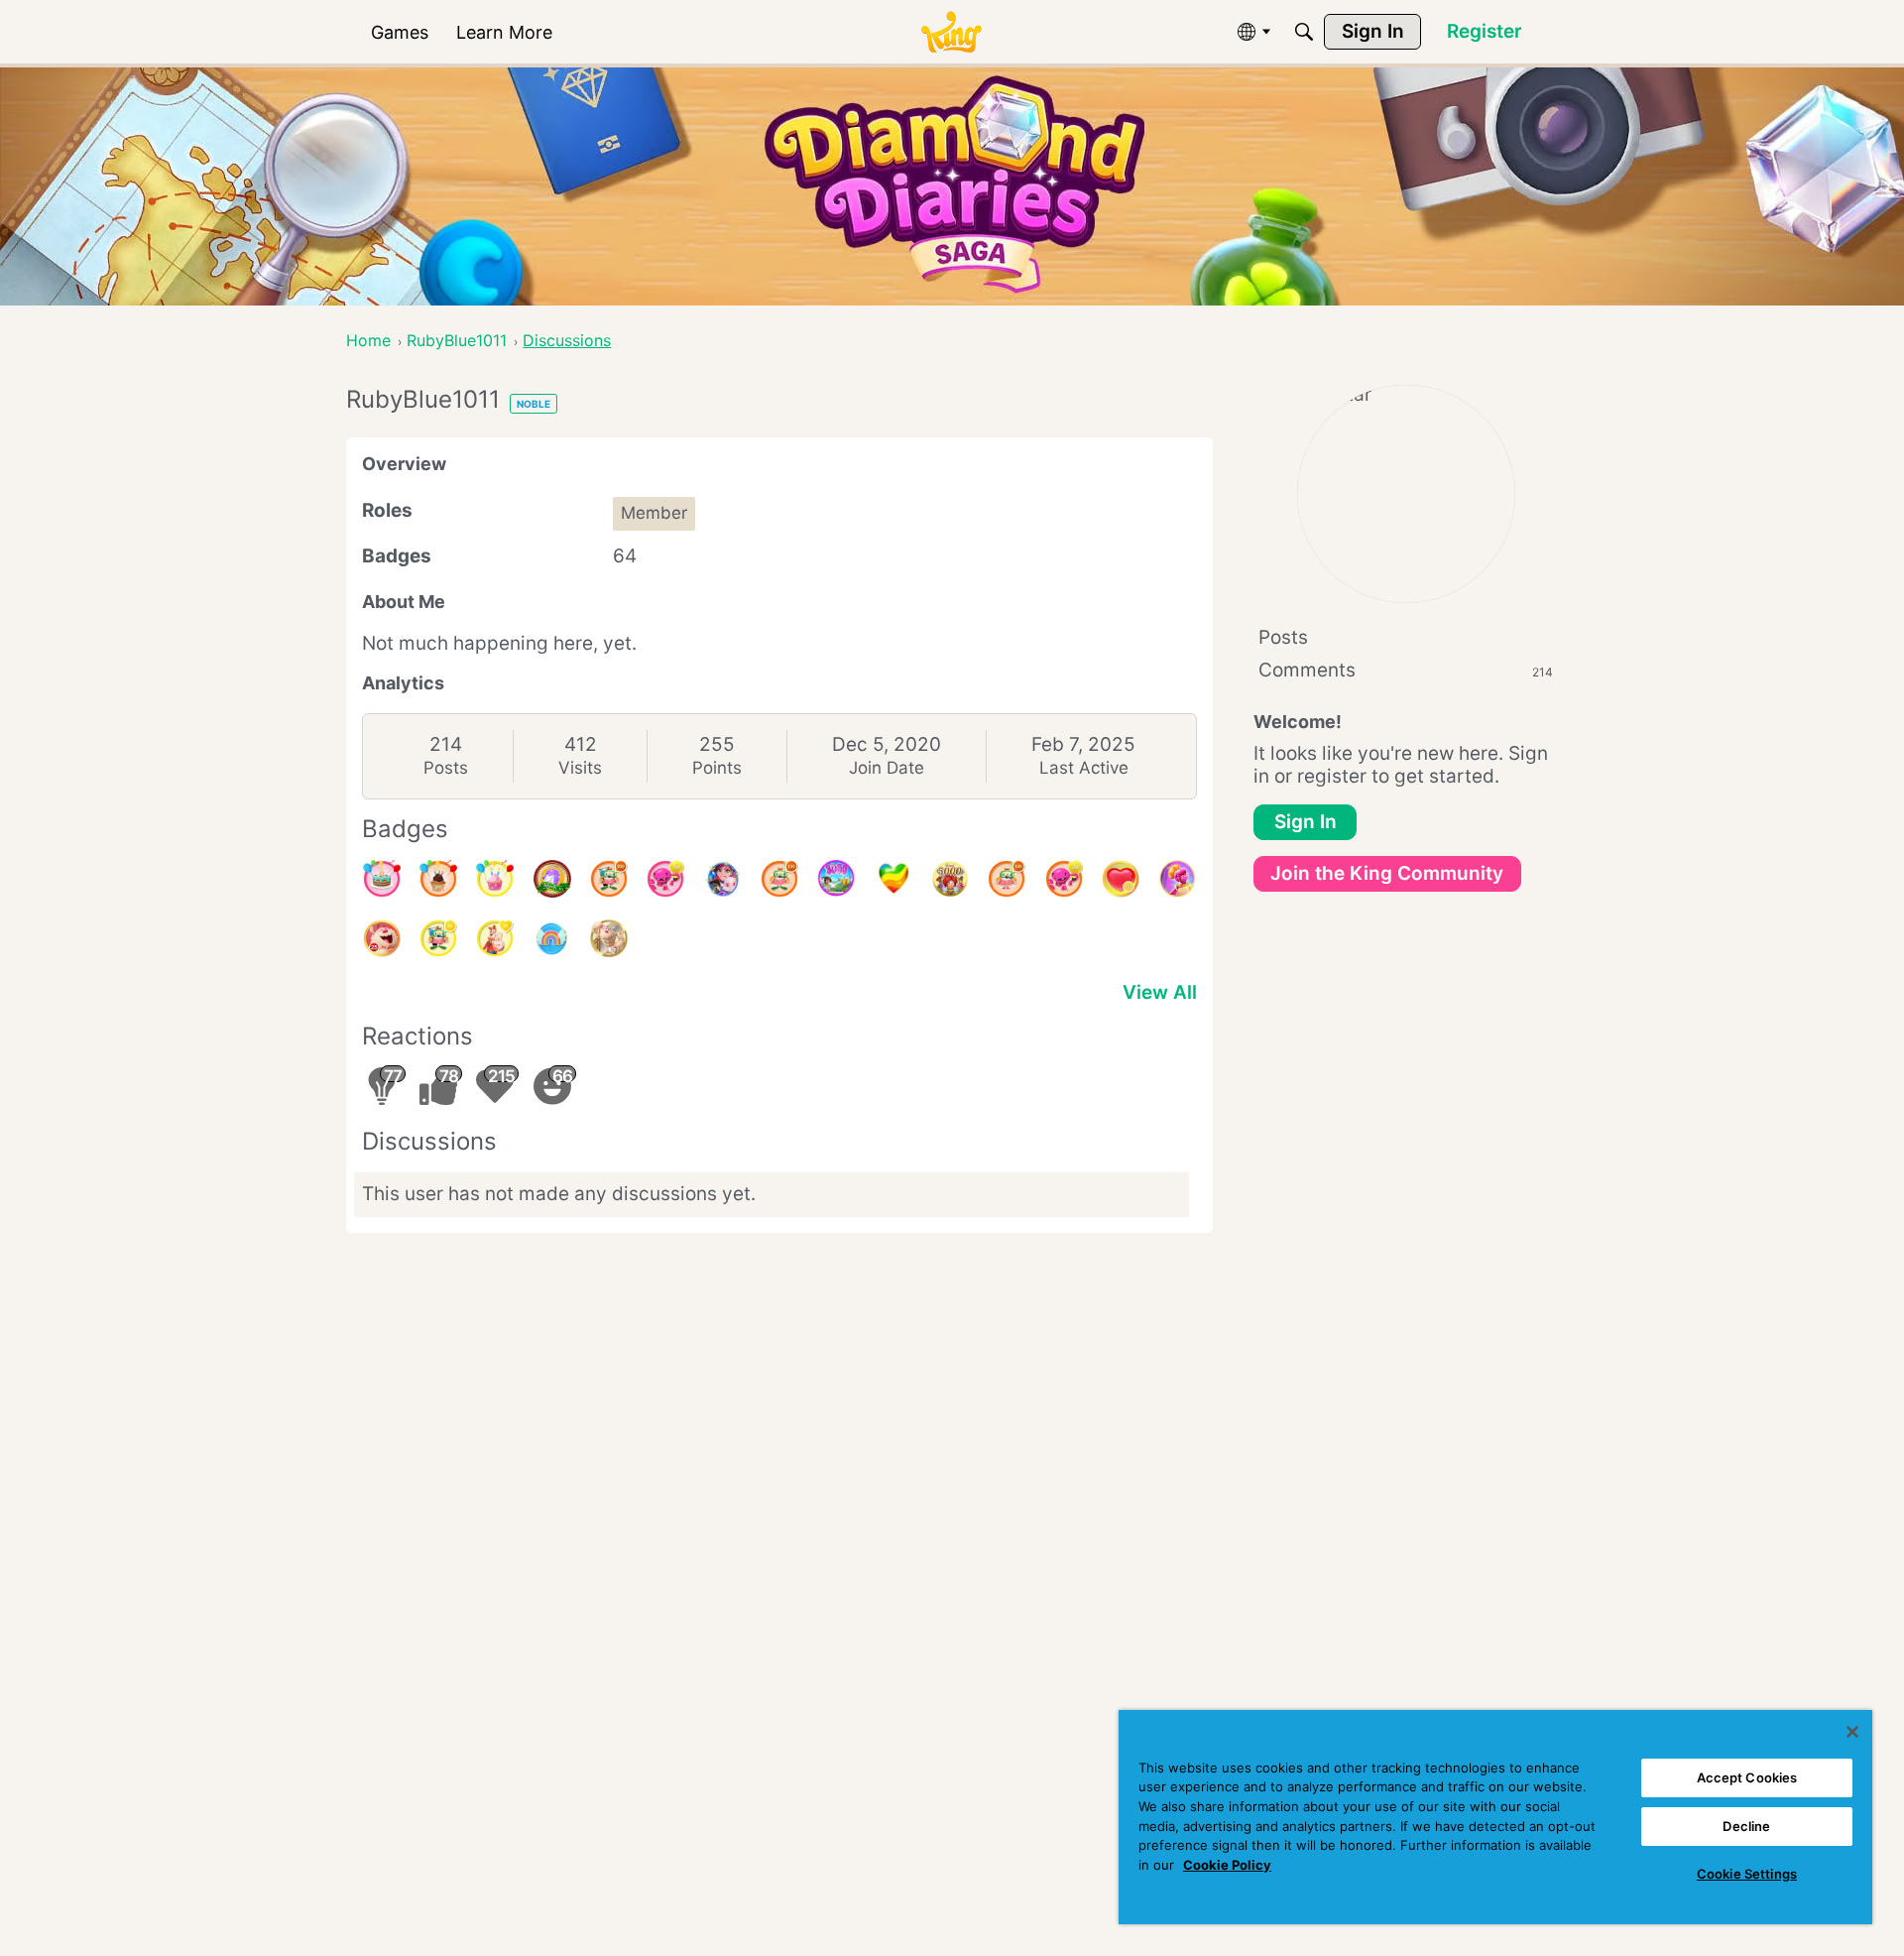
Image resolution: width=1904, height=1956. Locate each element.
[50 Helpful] (665, 879)
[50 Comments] (438, 938)
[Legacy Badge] (609, 938)
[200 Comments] (609, 879)
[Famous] (495, 938)
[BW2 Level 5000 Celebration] (723, 879)
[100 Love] (1121, 879)
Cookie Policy (1227, 1865)
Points (717, 768)
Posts (446, 768)
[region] (1495, 1817)
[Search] (1304, 32)
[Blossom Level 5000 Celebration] (950, 879)
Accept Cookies (1747, 1777)
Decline (1746, 1826)
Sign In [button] (1306, 822)
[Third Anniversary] (438, 879)
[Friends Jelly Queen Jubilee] (1177, 879)
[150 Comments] (779, 879)
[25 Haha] (382, 938)
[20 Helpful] (1064, 879)
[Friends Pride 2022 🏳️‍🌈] (893, 879)
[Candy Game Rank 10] (552, 879)
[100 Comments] (1007, 879)
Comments (1406, 670)
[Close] (1852, 1732)
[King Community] (951, 32)
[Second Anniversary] (495, 879)
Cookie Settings (1747, 1874)
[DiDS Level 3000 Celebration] (836, 879)
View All (1160, 992)
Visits (580, 768)
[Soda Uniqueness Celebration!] (552, 938)
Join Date (887, 768)
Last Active (1084, 768)
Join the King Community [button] (1387, 873)
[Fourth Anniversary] (382, 879)
